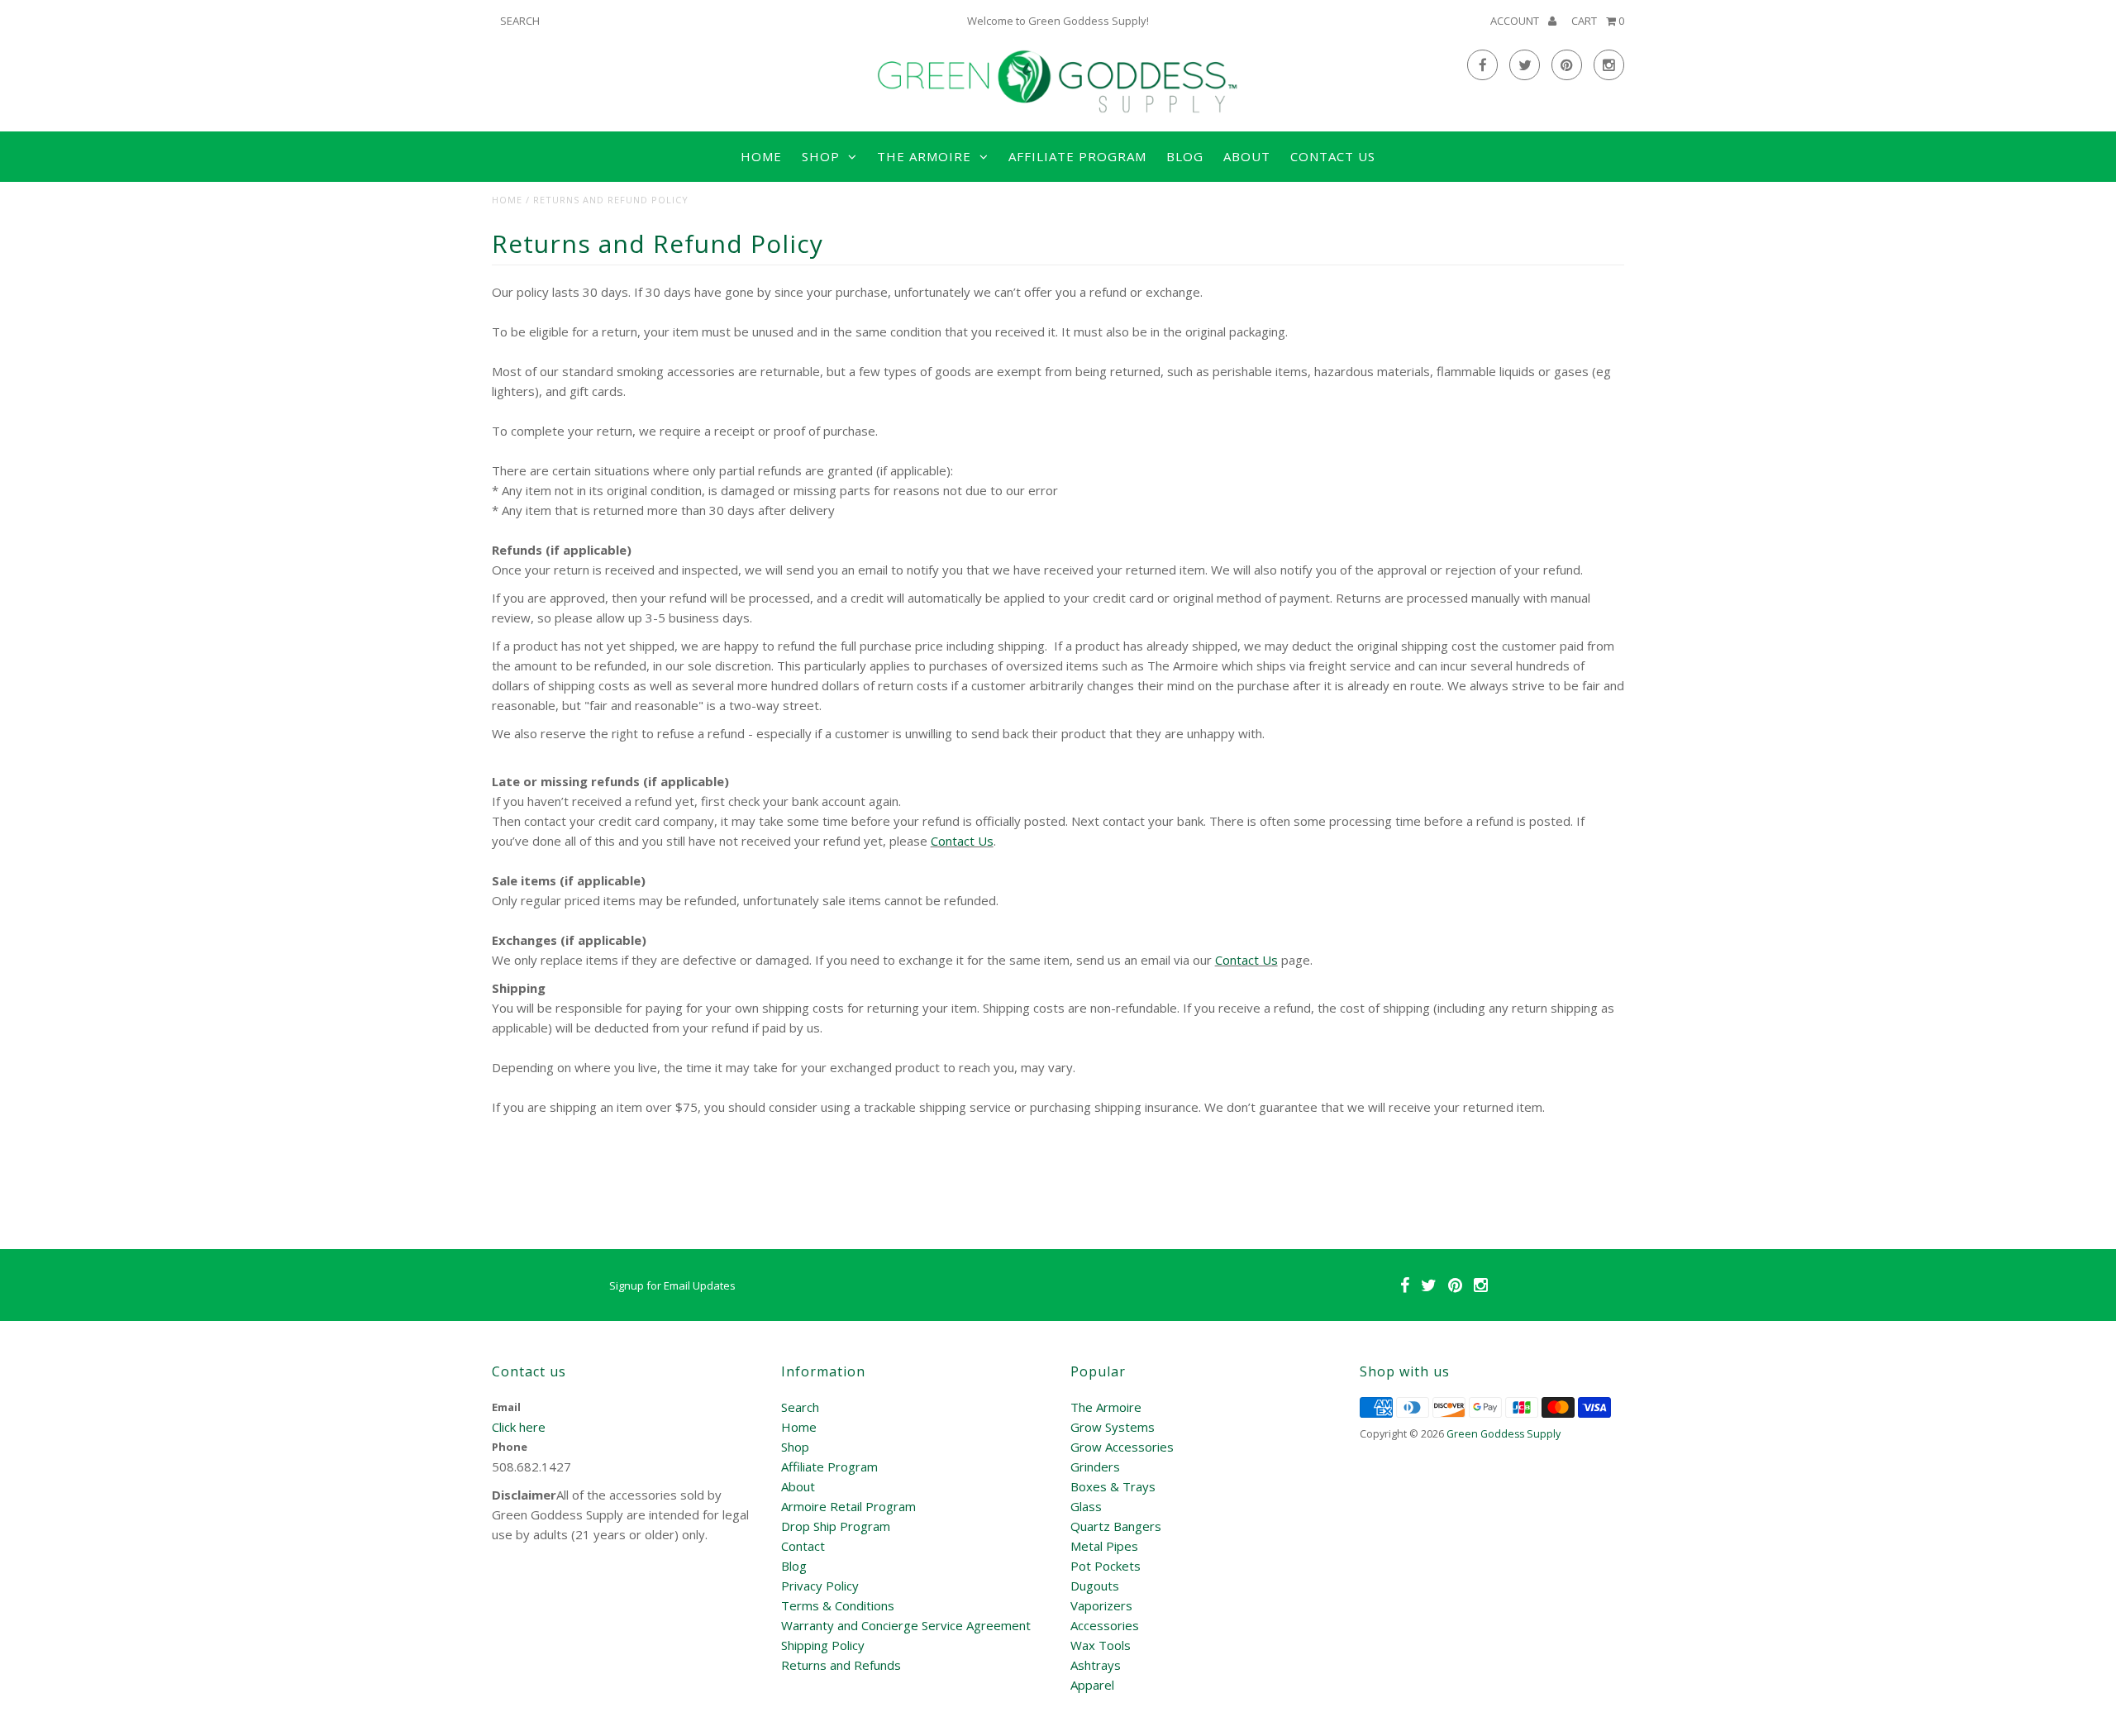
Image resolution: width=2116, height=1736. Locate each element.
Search (800, 1407)
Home (761, 156)
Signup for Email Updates (672, 1285)
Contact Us (1333, 156)
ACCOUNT (1516, 21)
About (1247, 156)
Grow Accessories (1122, 1447)
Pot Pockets (1106, 1566)
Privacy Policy (820, 1586)
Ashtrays (1096, 1665)
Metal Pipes (1104, 1546)
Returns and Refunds (841, 1665)
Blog (1185, 156)
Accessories (1105, 1625)
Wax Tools (1101, 1645)
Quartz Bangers (1116, 1526)
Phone (510, 1447)
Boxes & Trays (1113, 1486)
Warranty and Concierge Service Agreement (906, 1625)
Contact (803, 1546)
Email (506, 1407)
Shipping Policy (823, 1645)
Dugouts (1095, 1586)
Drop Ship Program (836, 1526)
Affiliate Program (1077, 156)
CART (1598, 21)
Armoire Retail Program (848, 1506)
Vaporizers (1101, 1605)
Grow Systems (1113, 1427)
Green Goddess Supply (1504, 1434)
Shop (795, 1447)
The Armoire (1106, 1407)
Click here (519, 1427)
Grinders (1095, 1467)
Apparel (1092, 1685)
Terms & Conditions (838, 1605)
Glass (1086, 1506)
